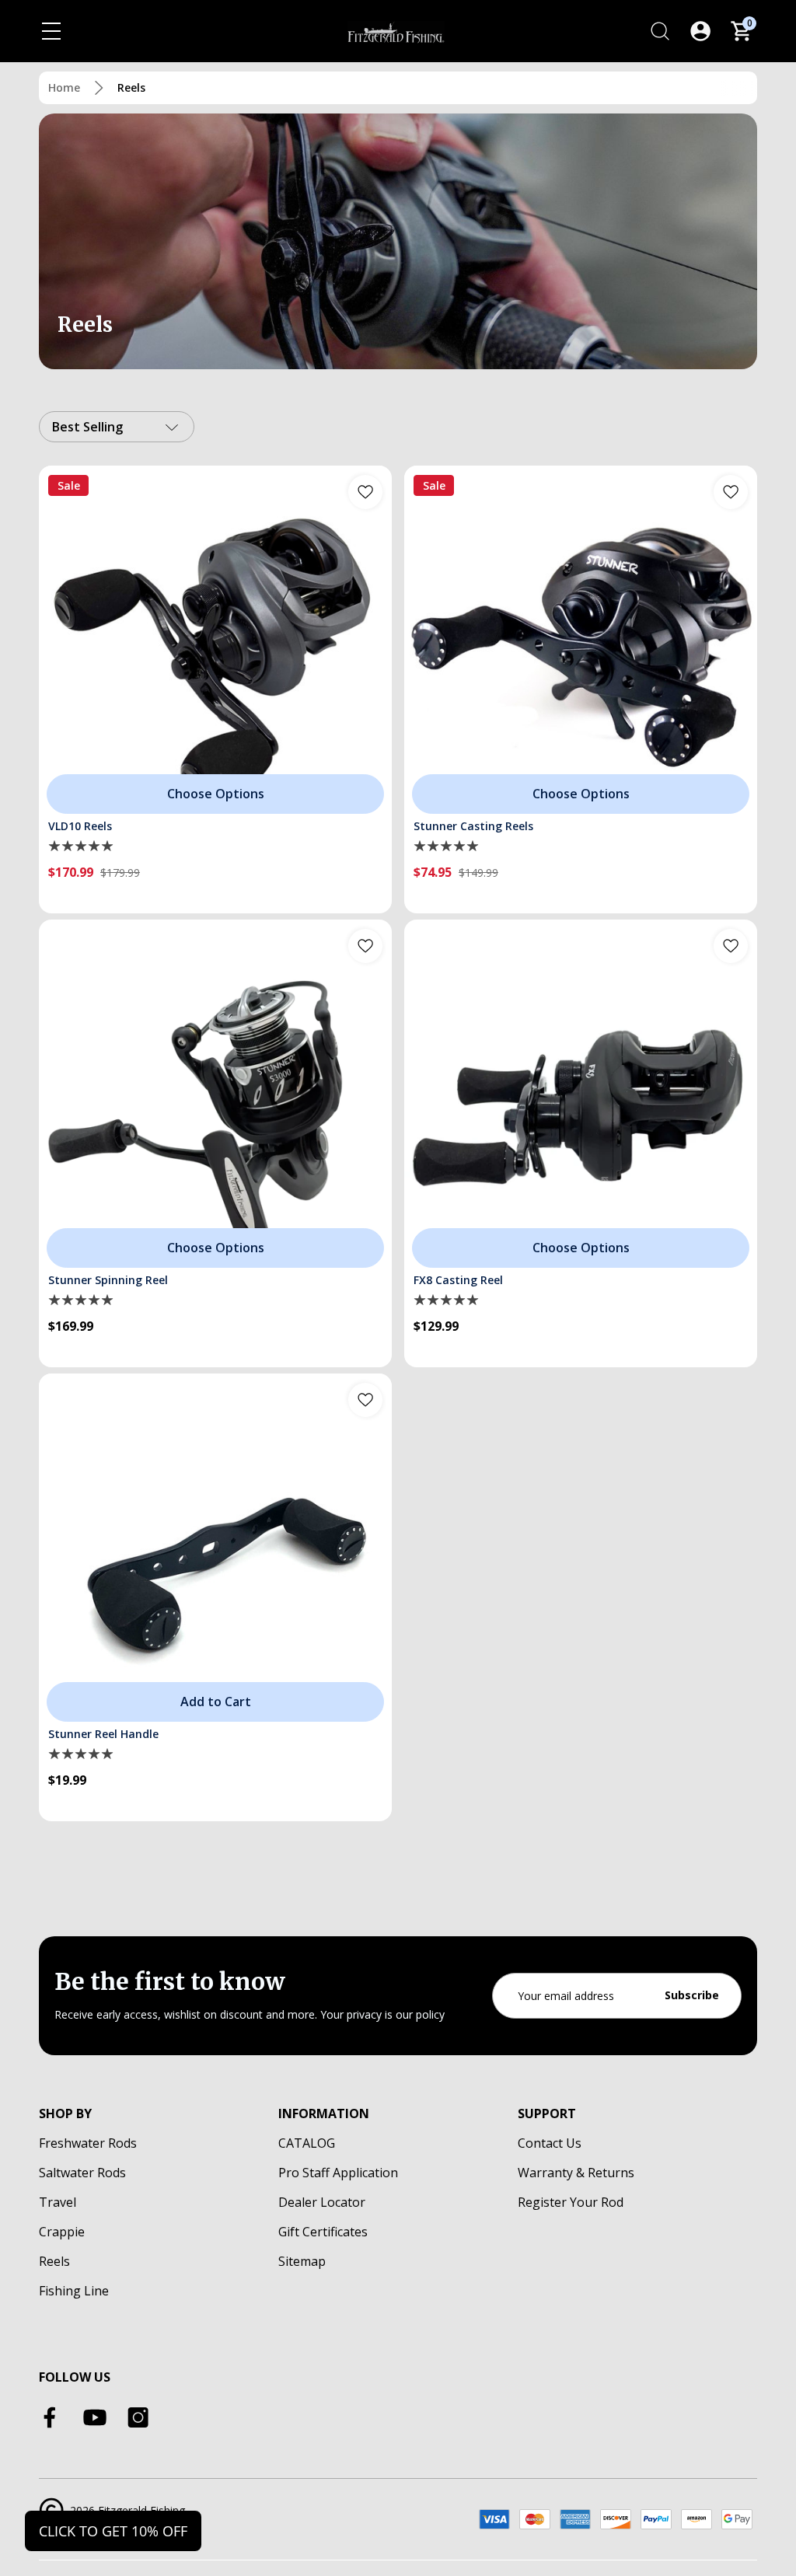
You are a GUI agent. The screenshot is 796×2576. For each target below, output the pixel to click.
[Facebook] (51, 2417)
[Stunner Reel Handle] (215, 1550)
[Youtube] (95, 2417)
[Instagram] (138, 2417)
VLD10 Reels (80, 826)
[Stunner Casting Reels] (581, 642)
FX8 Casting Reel (458, 1280)
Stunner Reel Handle (103, 1734)
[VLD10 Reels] (215, 642)
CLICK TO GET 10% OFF (113, 2531)
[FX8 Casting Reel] (581, 1096)
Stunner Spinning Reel (108, 1280)
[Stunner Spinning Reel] (215, 1096)
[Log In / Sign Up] (700, 31)
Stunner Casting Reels (473, 826)
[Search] (660, 31)
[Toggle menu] (51, 31)
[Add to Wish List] (365, 492)
